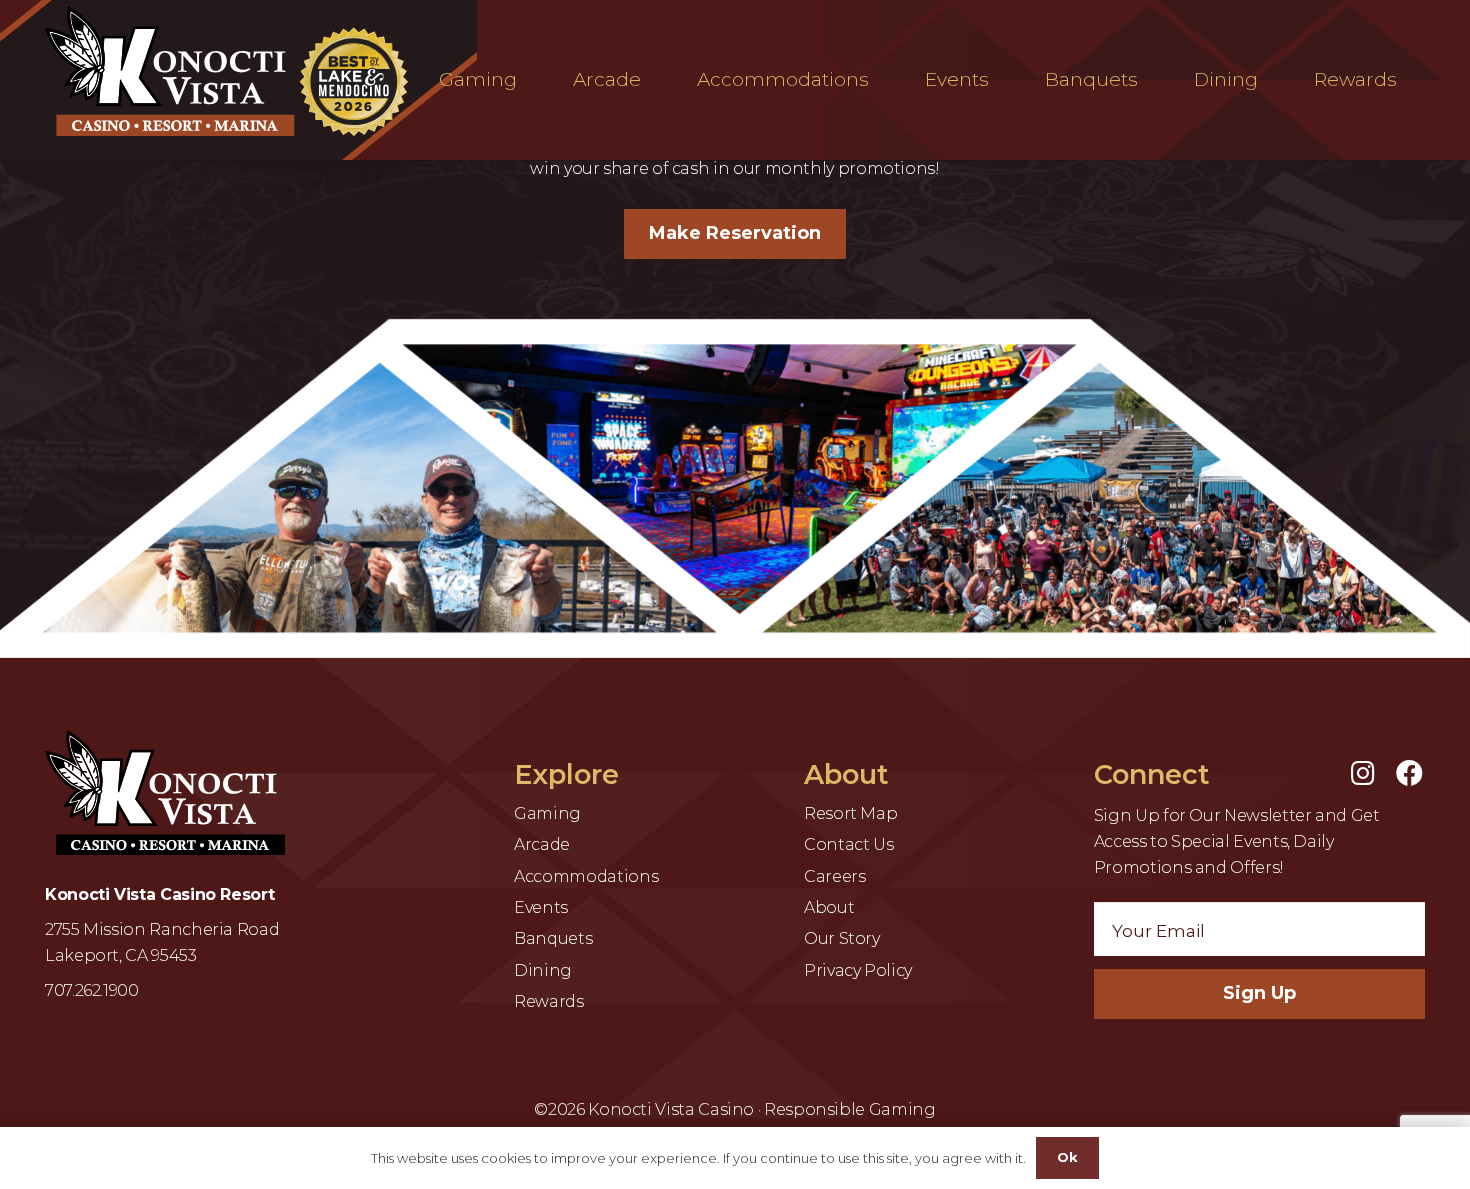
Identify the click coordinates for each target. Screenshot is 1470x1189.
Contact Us (848, 844)
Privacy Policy (858, 970)
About (829, 907)
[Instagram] (1363, 772)
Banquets (553, 938)
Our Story (842, 938)
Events (541, 907)
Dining (543, 970)
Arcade (542, 844)
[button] (528, 80)
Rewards (548, 1001)
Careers (834, 876)
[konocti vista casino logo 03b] (232, 71)
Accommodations (586, 876)
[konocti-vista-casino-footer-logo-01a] (165, 792)
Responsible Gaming (850, 1109)
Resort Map (850, 813)
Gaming (547, 813)
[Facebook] (1409, 772)
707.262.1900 (92, 990)
